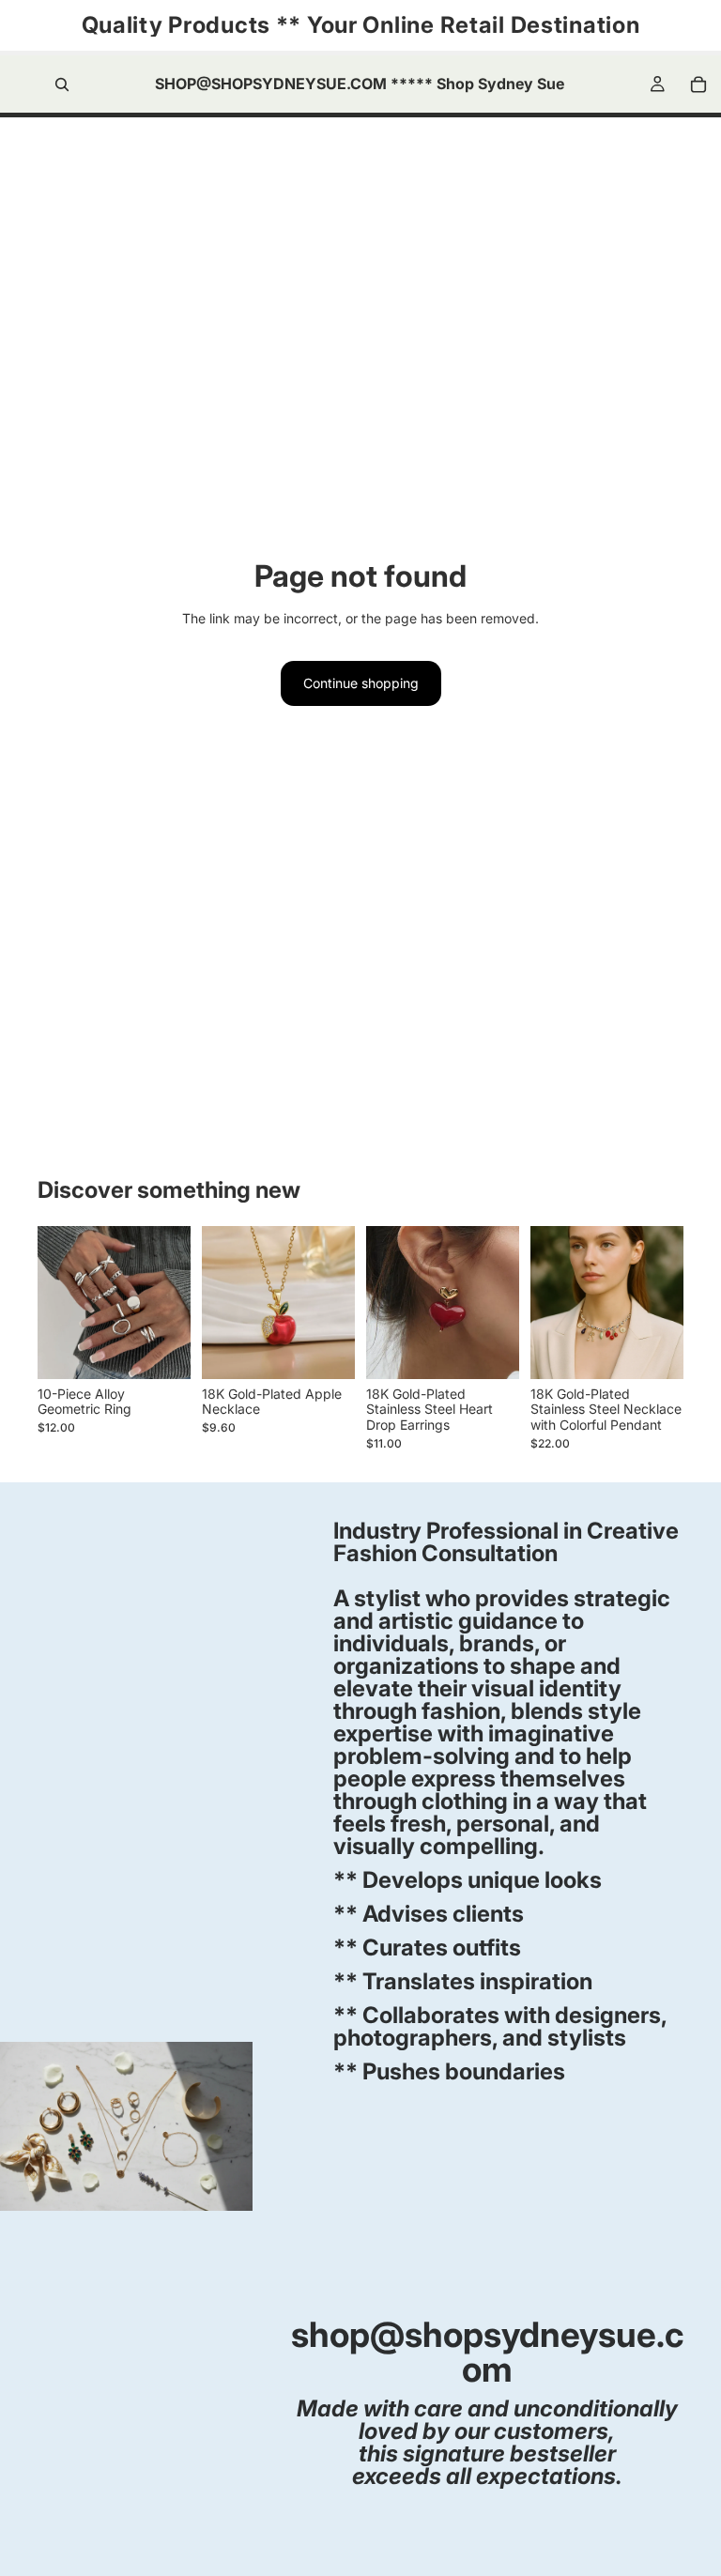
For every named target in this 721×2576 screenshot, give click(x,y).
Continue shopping (361, 683)
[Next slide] (170, 1302)
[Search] (62, 84)
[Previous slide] (58, 1302)
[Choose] (161, 1350)
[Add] (326, 1350)
